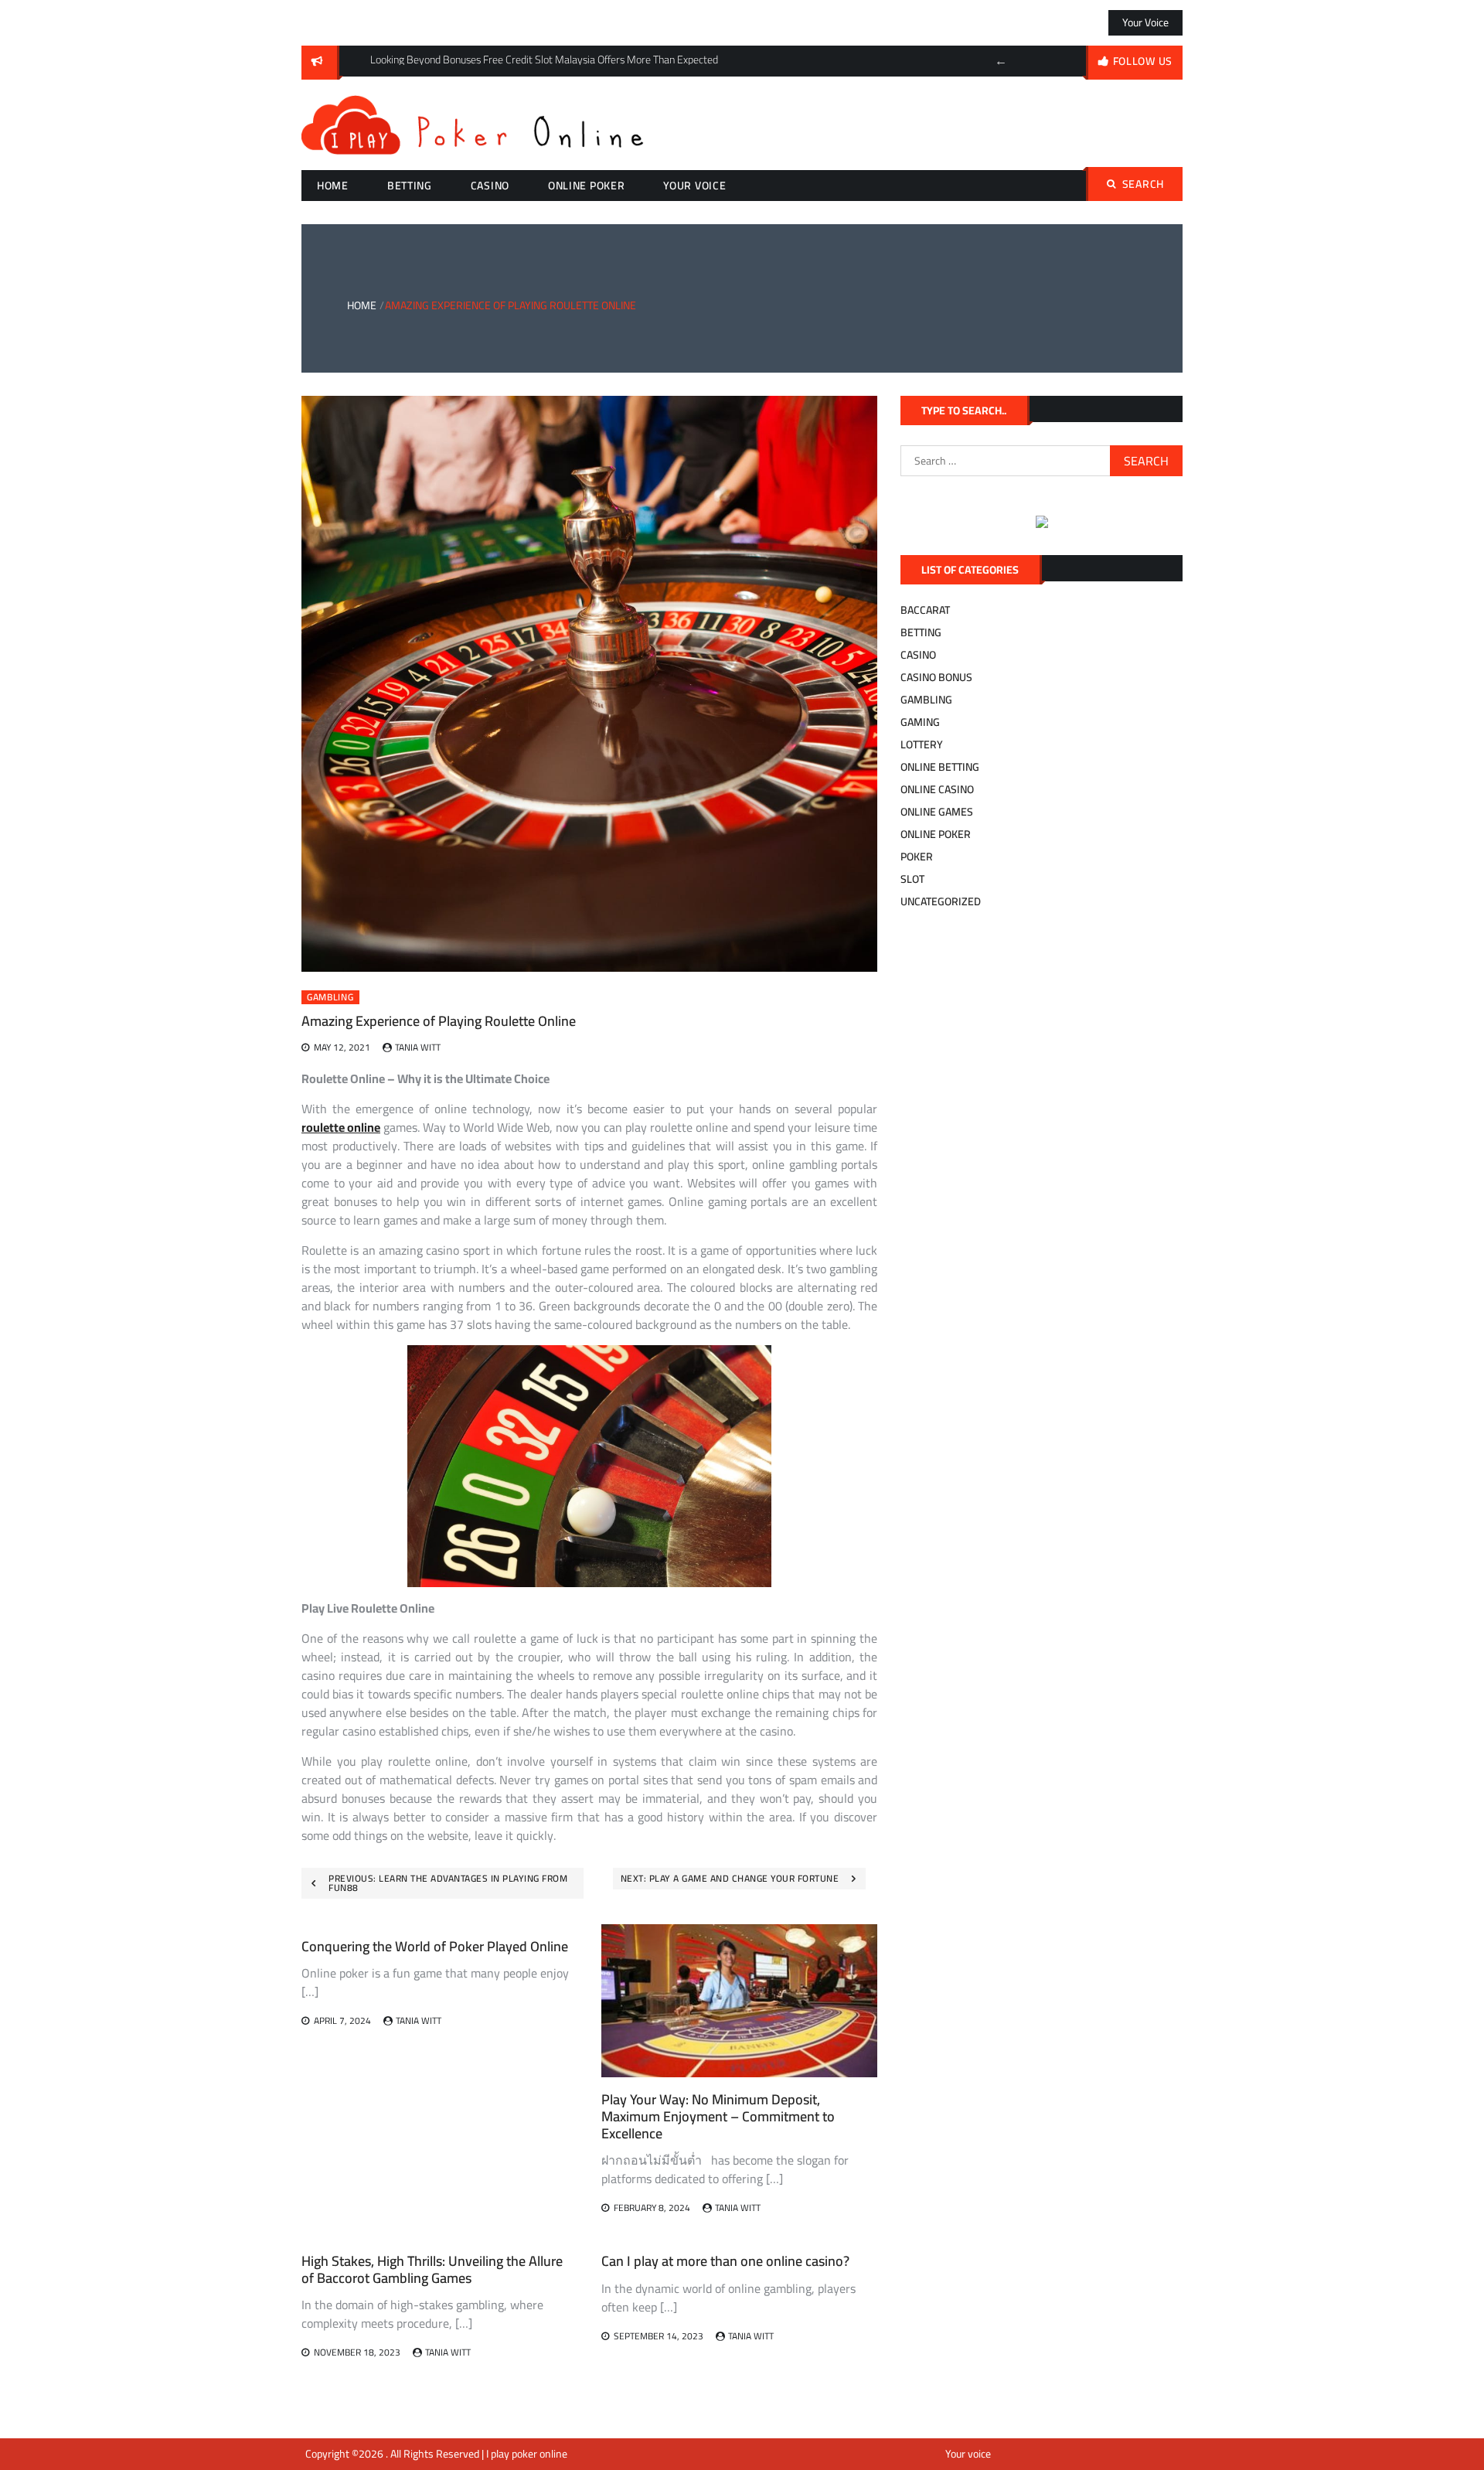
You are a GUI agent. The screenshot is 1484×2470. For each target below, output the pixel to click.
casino (490, 186)
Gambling (330, 997)
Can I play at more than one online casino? (725, 2261)
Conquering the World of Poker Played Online (435, 1946)
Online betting (940, 767)
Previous (1001, 61)
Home (333, 186)
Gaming (920, 722)
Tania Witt (418, 1047)
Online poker (586, 186)
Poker (917, 857)
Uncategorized (941, 901)
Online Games (937, 812)
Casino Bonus (936, 677)
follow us (1143, 61)
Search (1143, 184)
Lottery (922, 744)
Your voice (1145, 22)
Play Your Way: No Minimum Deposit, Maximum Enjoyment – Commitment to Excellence (718, 2116)
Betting (410, 186)
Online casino (937, 789)
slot (912, 879)
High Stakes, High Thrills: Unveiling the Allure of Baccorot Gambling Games (432, 2269)
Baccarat (925, 610)
